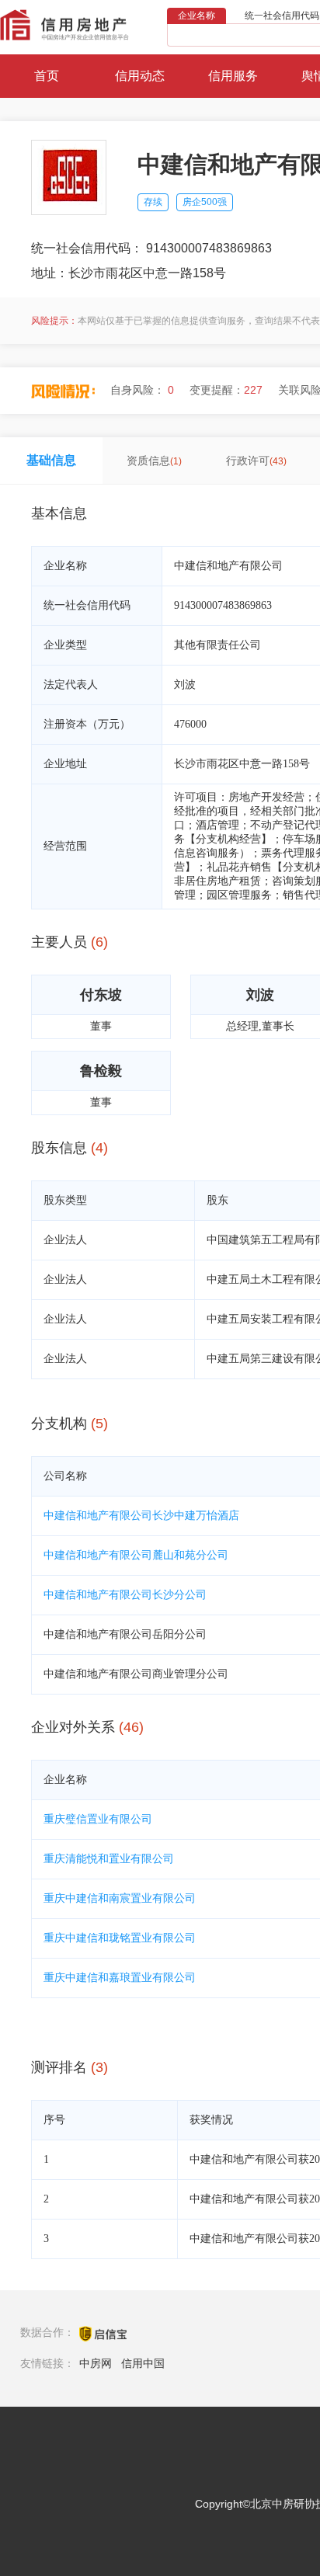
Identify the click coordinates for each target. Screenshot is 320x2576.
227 (253, 390)
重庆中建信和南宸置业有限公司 (120, 1898)
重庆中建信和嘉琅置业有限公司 (120, 1978)
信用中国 (143, 2363)
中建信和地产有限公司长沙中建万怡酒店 (141, 1516)
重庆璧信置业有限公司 (98, 1819)
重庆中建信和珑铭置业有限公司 (120, 1938)
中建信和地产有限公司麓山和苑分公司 (136, 1555)
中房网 (96, 2363)
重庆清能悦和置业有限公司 (109, 1859)
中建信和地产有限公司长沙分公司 (125, 1595)
